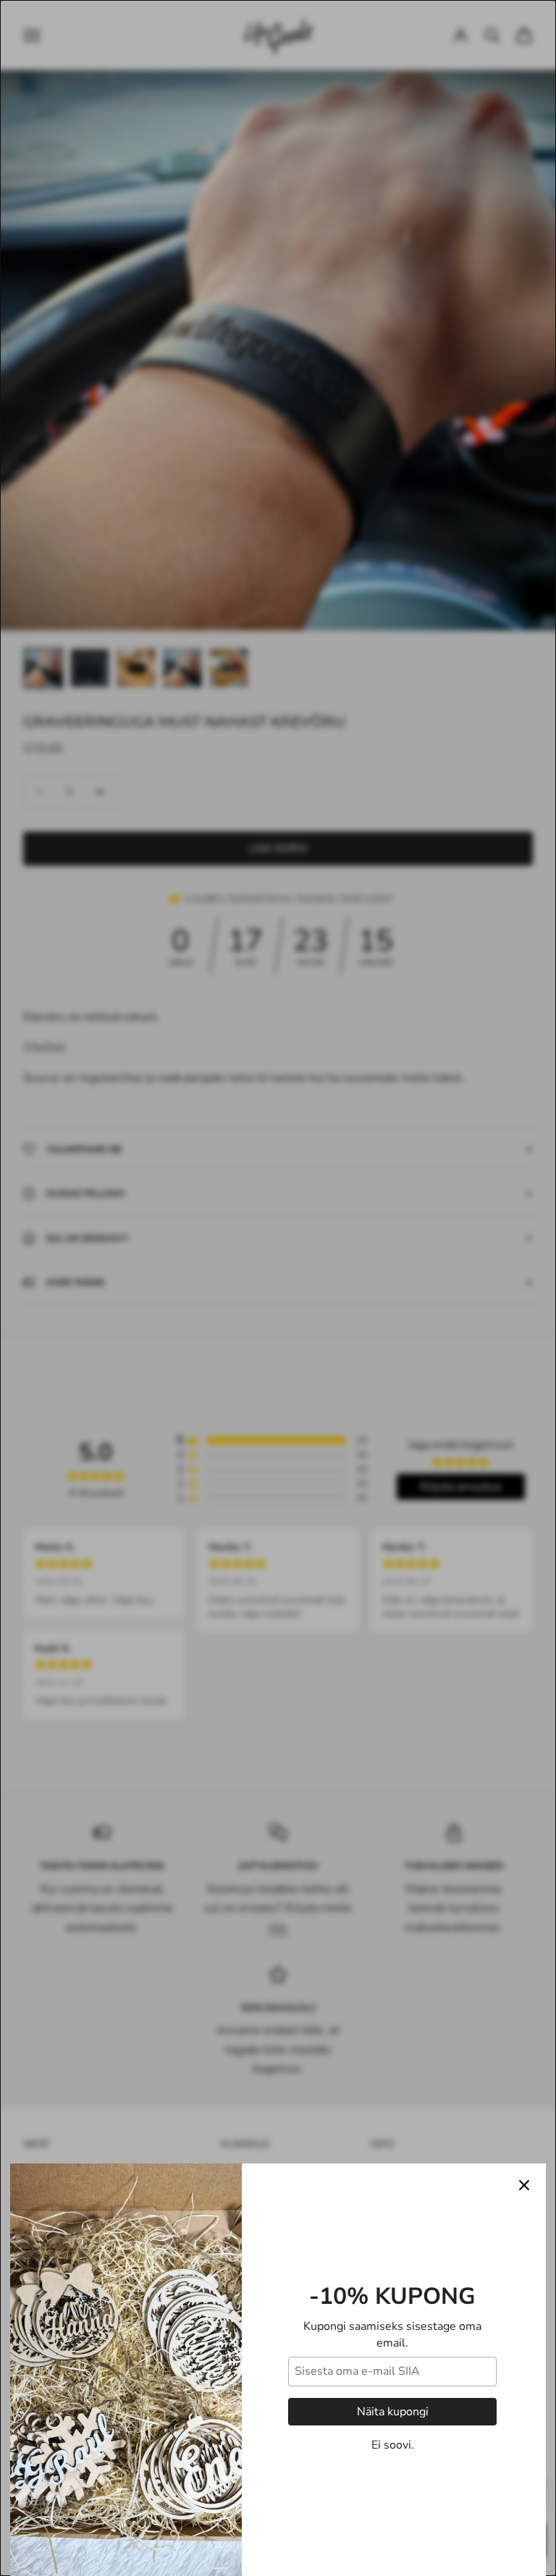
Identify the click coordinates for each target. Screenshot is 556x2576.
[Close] (524, 2185)
